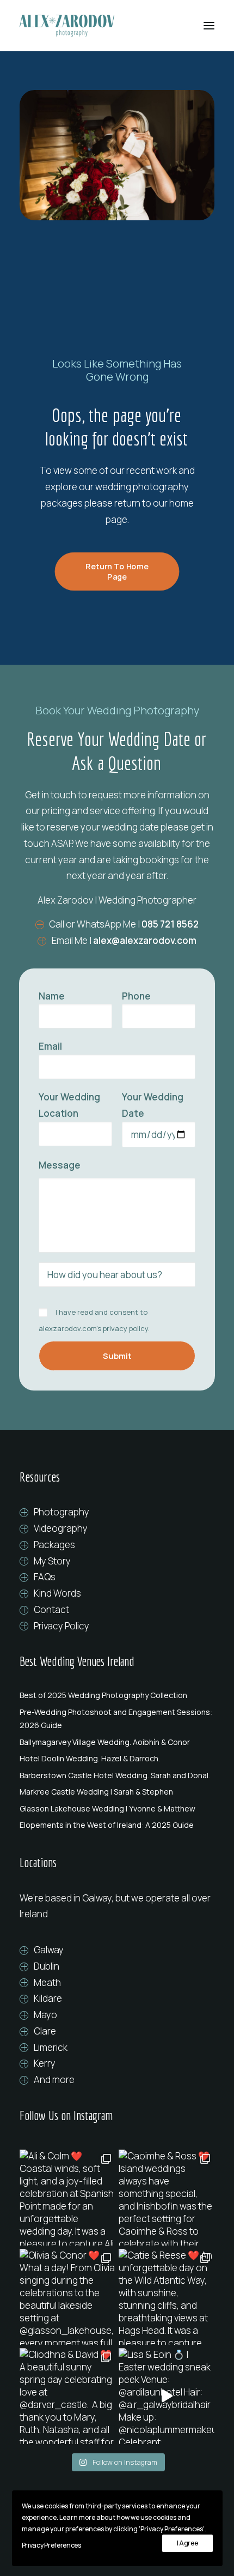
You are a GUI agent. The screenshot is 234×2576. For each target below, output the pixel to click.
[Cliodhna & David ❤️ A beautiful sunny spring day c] (67, 2396)
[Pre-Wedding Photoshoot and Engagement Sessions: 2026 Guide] (117, 1719)
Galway (49, 1950)
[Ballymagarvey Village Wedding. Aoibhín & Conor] (117, 1742)
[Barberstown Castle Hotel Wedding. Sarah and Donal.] (117, 1775)
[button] (209, 26)
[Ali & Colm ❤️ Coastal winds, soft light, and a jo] (67, 2198)
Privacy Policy (61, 1626)
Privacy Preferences (51, 2545)
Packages (54, 1545)
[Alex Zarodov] (67, 26)
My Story (52, 1561)
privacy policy (125, 1328)
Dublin (47, 1966)
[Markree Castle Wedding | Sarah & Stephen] (117, 1792)
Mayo (45, 2015)
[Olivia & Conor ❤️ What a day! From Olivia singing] (67, 2297)
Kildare (48, 1998)
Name (52, 996)
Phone (136, 996)
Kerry (45, 2063)
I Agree (187, 2543)
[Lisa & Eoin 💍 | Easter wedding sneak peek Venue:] (167, 2396)
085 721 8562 (170, 924)
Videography (61, 1528)
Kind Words (57, 1593)
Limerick (51, 2047)
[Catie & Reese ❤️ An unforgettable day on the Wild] (167, 2297)
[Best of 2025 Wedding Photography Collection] (117, 1695)
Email (50, 1046)
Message (60, 1165)
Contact (51, 1609)
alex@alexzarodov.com (145, 940)
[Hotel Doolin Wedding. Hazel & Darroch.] (117, 1759)
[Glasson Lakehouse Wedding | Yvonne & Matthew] (117, 1809)
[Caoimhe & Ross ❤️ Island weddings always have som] (167, 2198)
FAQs (45, 1577)
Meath (47, 1982)
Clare (45, 2031)
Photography (61, 1512)
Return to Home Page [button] (118, 571)
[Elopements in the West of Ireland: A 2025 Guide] (117, 1825)
